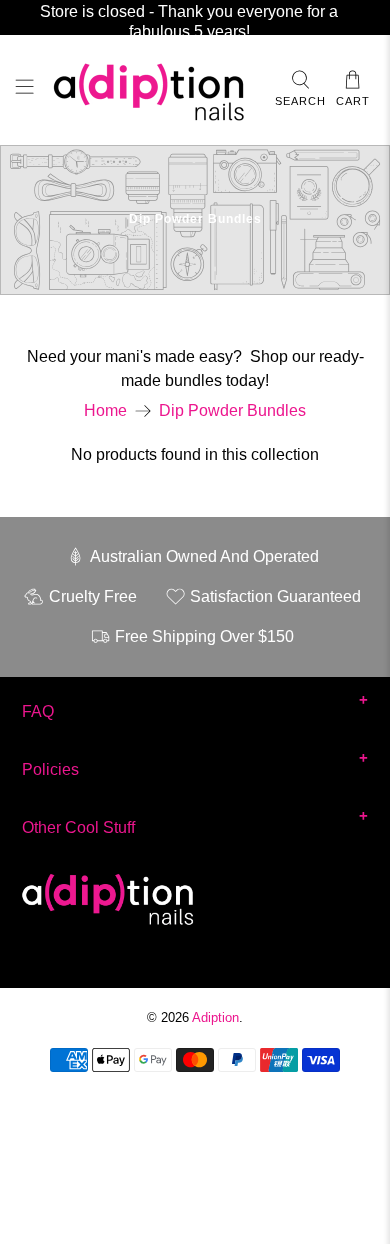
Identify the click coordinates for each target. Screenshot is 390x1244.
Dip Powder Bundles (232, 411)
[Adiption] (154, 90)
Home (105, 411)
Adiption (215, 1017)
